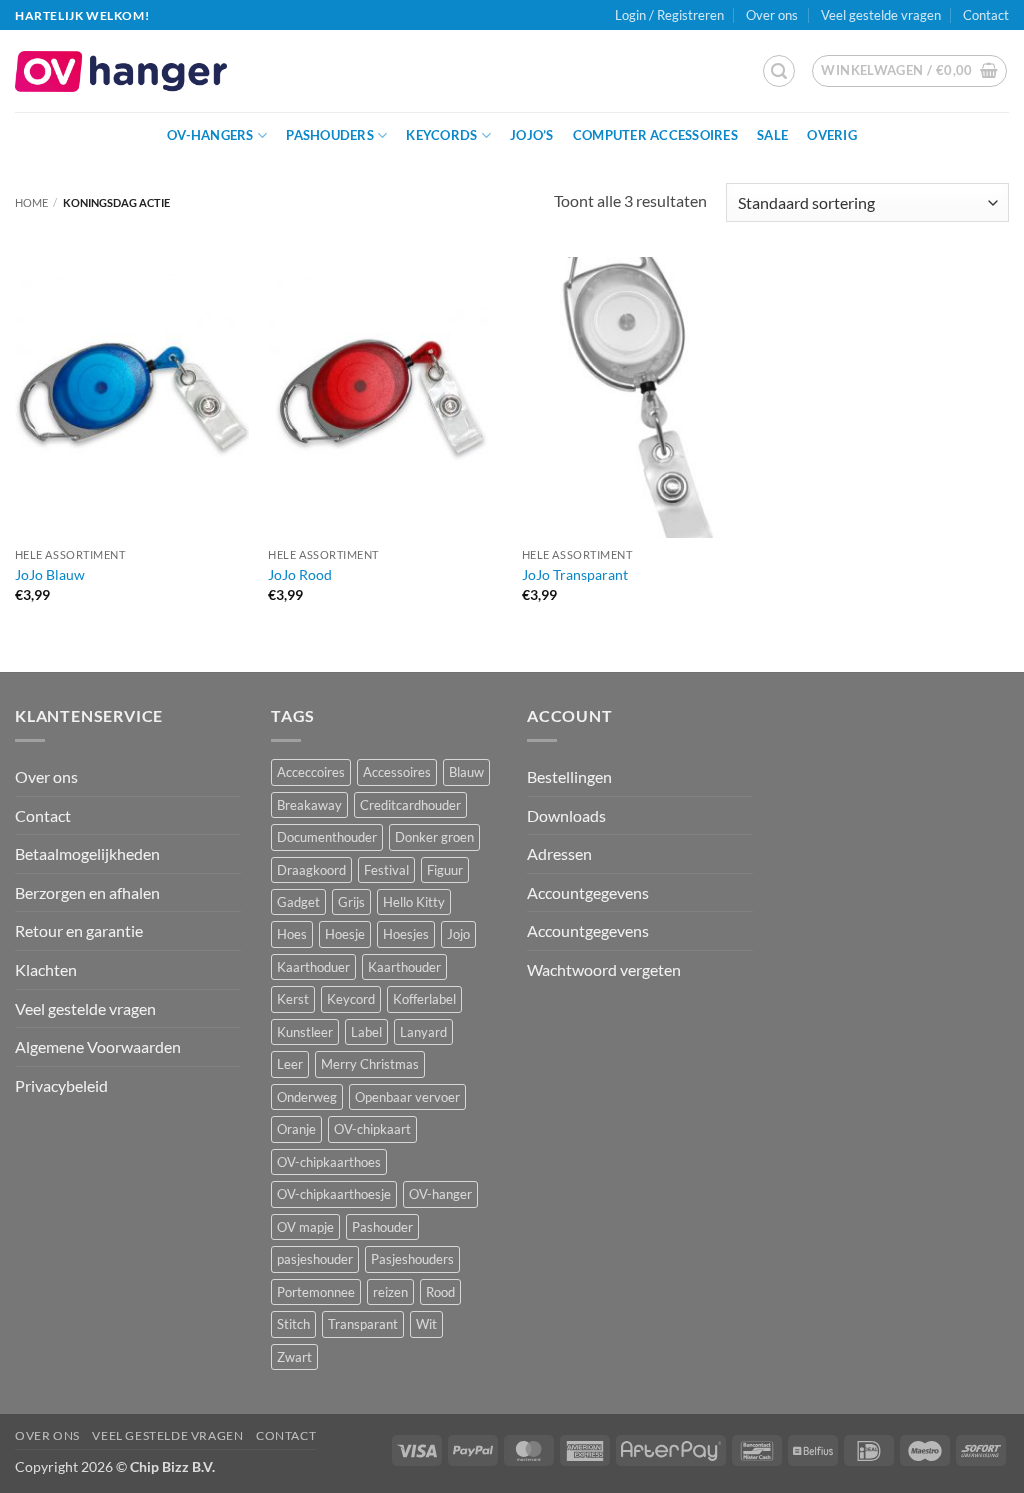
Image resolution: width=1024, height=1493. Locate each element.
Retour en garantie (79, 930)
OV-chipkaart (372, 1129)
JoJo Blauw (50, 574)
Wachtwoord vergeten (604, 969)
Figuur (445, 870)
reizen (390, 1292)
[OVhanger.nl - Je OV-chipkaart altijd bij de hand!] (121, 71)
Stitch (293, 1324)
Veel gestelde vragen (881, 15)
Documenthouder (327, 837)
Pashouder (382, 1227)
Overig (832, 135)
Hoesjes (406, 934)
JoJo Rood (300, 574)
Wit (426, 1324)
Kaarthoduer (313, 967)
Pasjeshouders (412, 1259)
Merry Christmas (370, 1064)
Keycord (351, 999)
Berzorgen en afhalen (87, 892)
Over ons (772, 15)
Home (31, 202)
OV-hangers (210, 135)
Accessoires (397, 772)
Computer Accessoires (655, 135)
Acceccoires (311, 772)
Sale (772, 135)
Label (366, 1032)
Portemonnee (316, 1292)
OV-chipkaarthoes (329, 1162)
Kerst (293, 999)
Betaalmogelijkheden (87, 853)
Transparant (363, 1324)
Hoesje (345, 934)
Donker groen (434, 837)
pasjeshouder (315, 1259)
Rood (440, 1292)
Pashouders (330, 135)
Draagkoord (311, 870)
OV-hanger (440, 1194)
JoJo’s (532, 135)
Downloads (566, 815)
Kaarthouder (404, 967)
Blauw (466, 772)
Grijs (351, 902)
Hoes (292, 934)
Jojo (458, 934)
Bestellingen (569, 776)
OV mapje (305, 1227)
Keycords (441, 135)
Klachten (46, 969)
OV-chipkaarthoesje (334, 1194)
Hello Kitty (414, 902)
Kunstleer (305, 1032)
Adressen (559, 853)
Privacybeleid (61, 1085)
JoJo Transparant (575, 574)
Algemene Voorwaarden (98, 1046)
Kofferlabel (424, 999)
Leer (290, 1064)
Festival (386, 870)
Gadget (298, 902)
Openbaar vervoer (407, 1097)
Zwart (294, 1357)
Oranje (296, 1129)
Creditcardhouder (410, 805)
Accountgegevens (588, 892)
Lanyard (423, 1032)
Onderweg (307, 1097)
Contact (986, 15)
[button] (779, 71)
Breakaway (309, 805)
